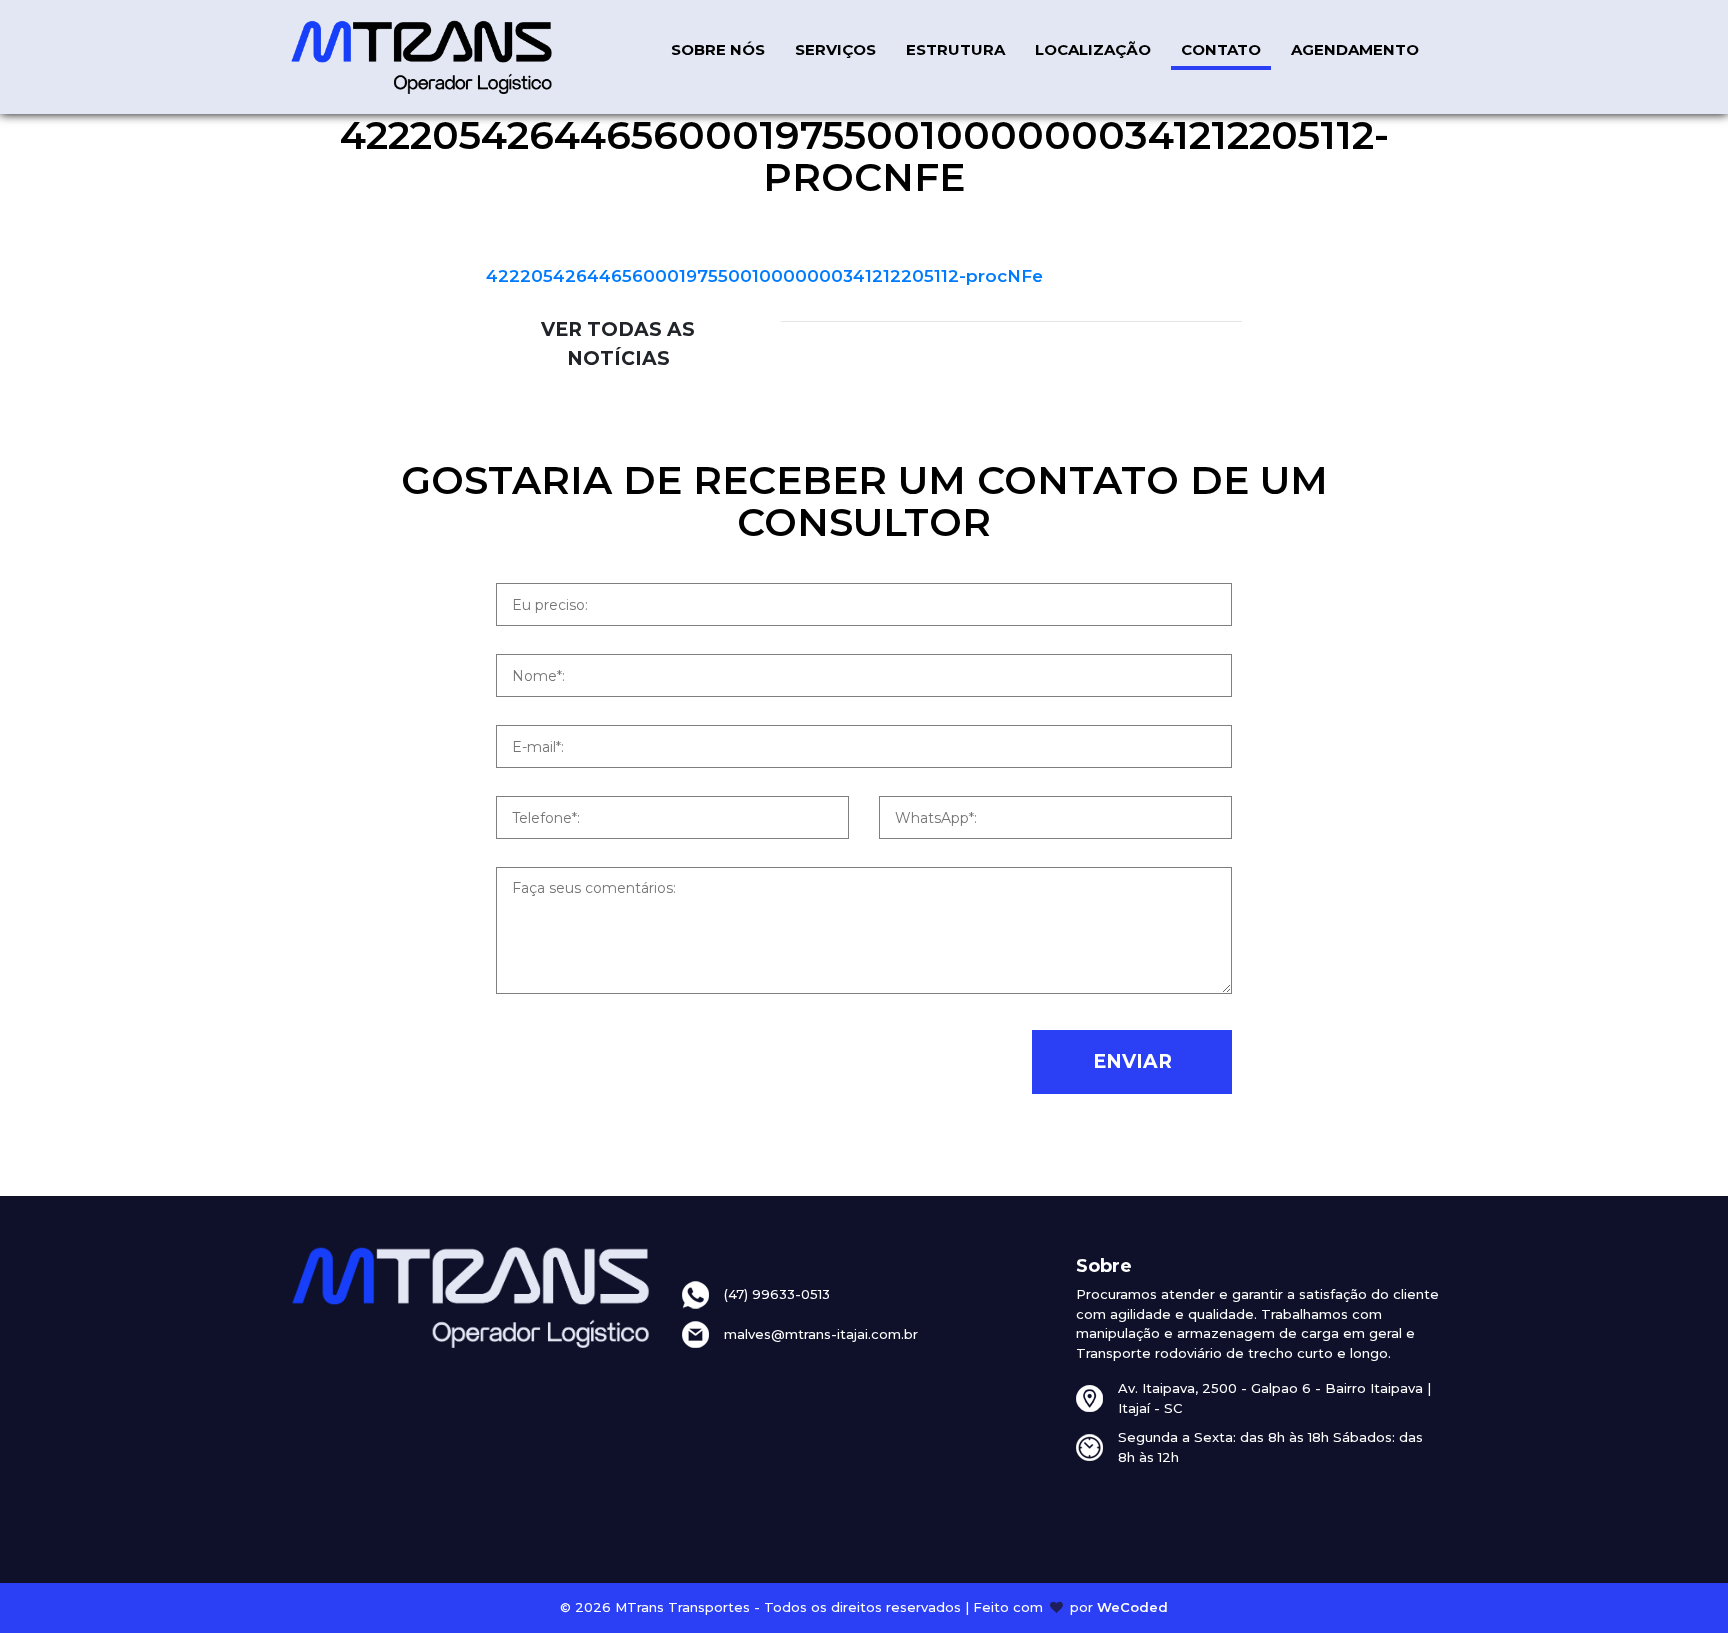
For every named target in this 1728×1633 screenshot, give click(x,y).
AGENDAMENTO (1355, 49)
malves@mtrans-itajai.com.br (821, 1334)
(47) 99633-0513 (777, 1294)
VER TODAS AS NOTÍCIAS (618, 343)
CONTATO (1221, 49)
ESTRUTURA (955, 49)
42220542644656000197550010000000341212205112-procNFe (764, 276)
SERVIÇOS (835, 49)
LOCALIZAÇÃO (1093, 49)
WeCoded (1132, 1607)
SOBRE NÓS (718, 49)
